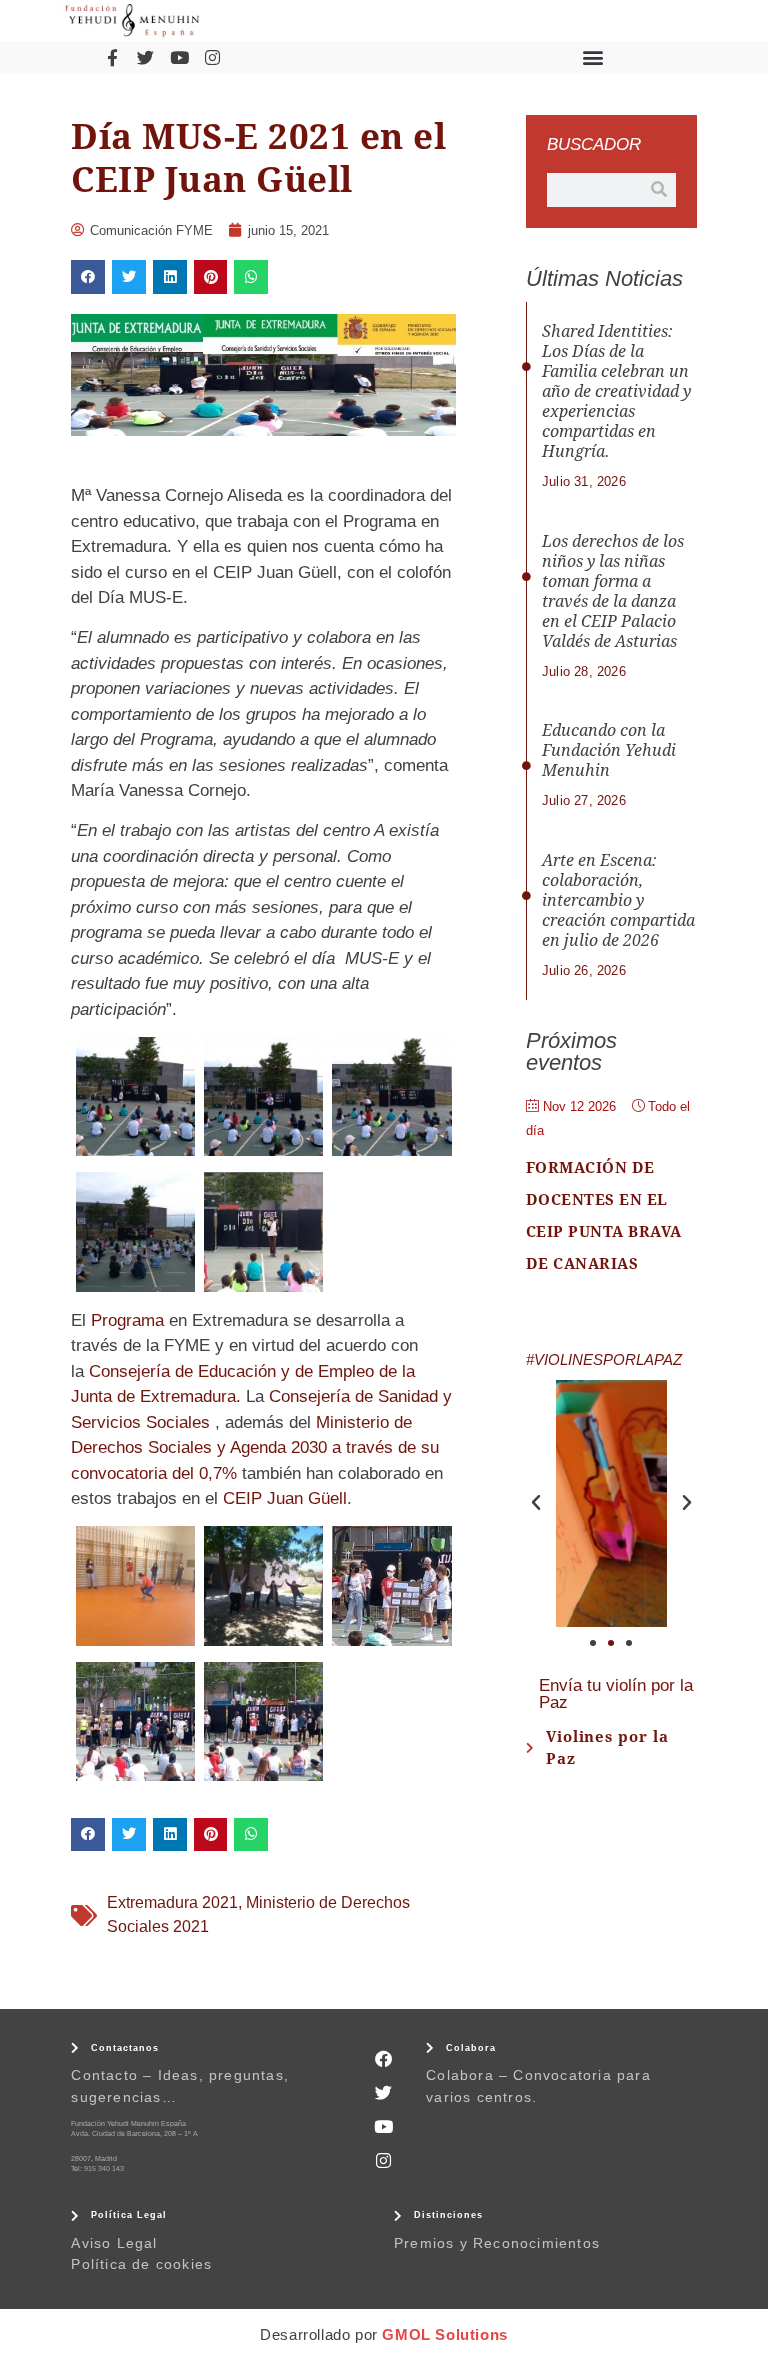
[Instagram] (212, 57)
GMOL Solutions (444, 2334)
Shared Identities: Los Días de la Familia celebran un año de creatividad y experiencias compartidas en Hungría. (616, 391)
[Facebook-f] (112, 57)
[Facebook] (384, 2059)
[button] (593, 57)
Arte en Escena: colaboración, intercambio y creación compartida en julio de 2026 (618, 900)
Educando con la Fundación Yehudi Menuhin (609, 750)
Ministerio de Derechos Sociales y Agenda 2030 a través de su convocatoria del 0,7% (255, 1448)
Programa (127, 1320)
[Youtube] (179, 57)
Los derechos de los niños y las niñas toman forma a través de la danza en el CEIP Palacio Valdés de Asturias (613, 591)
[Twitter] (146, 57)
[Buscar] (659, 190)
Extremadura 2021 (172, 1902)
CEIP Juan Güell (285, 1498)
